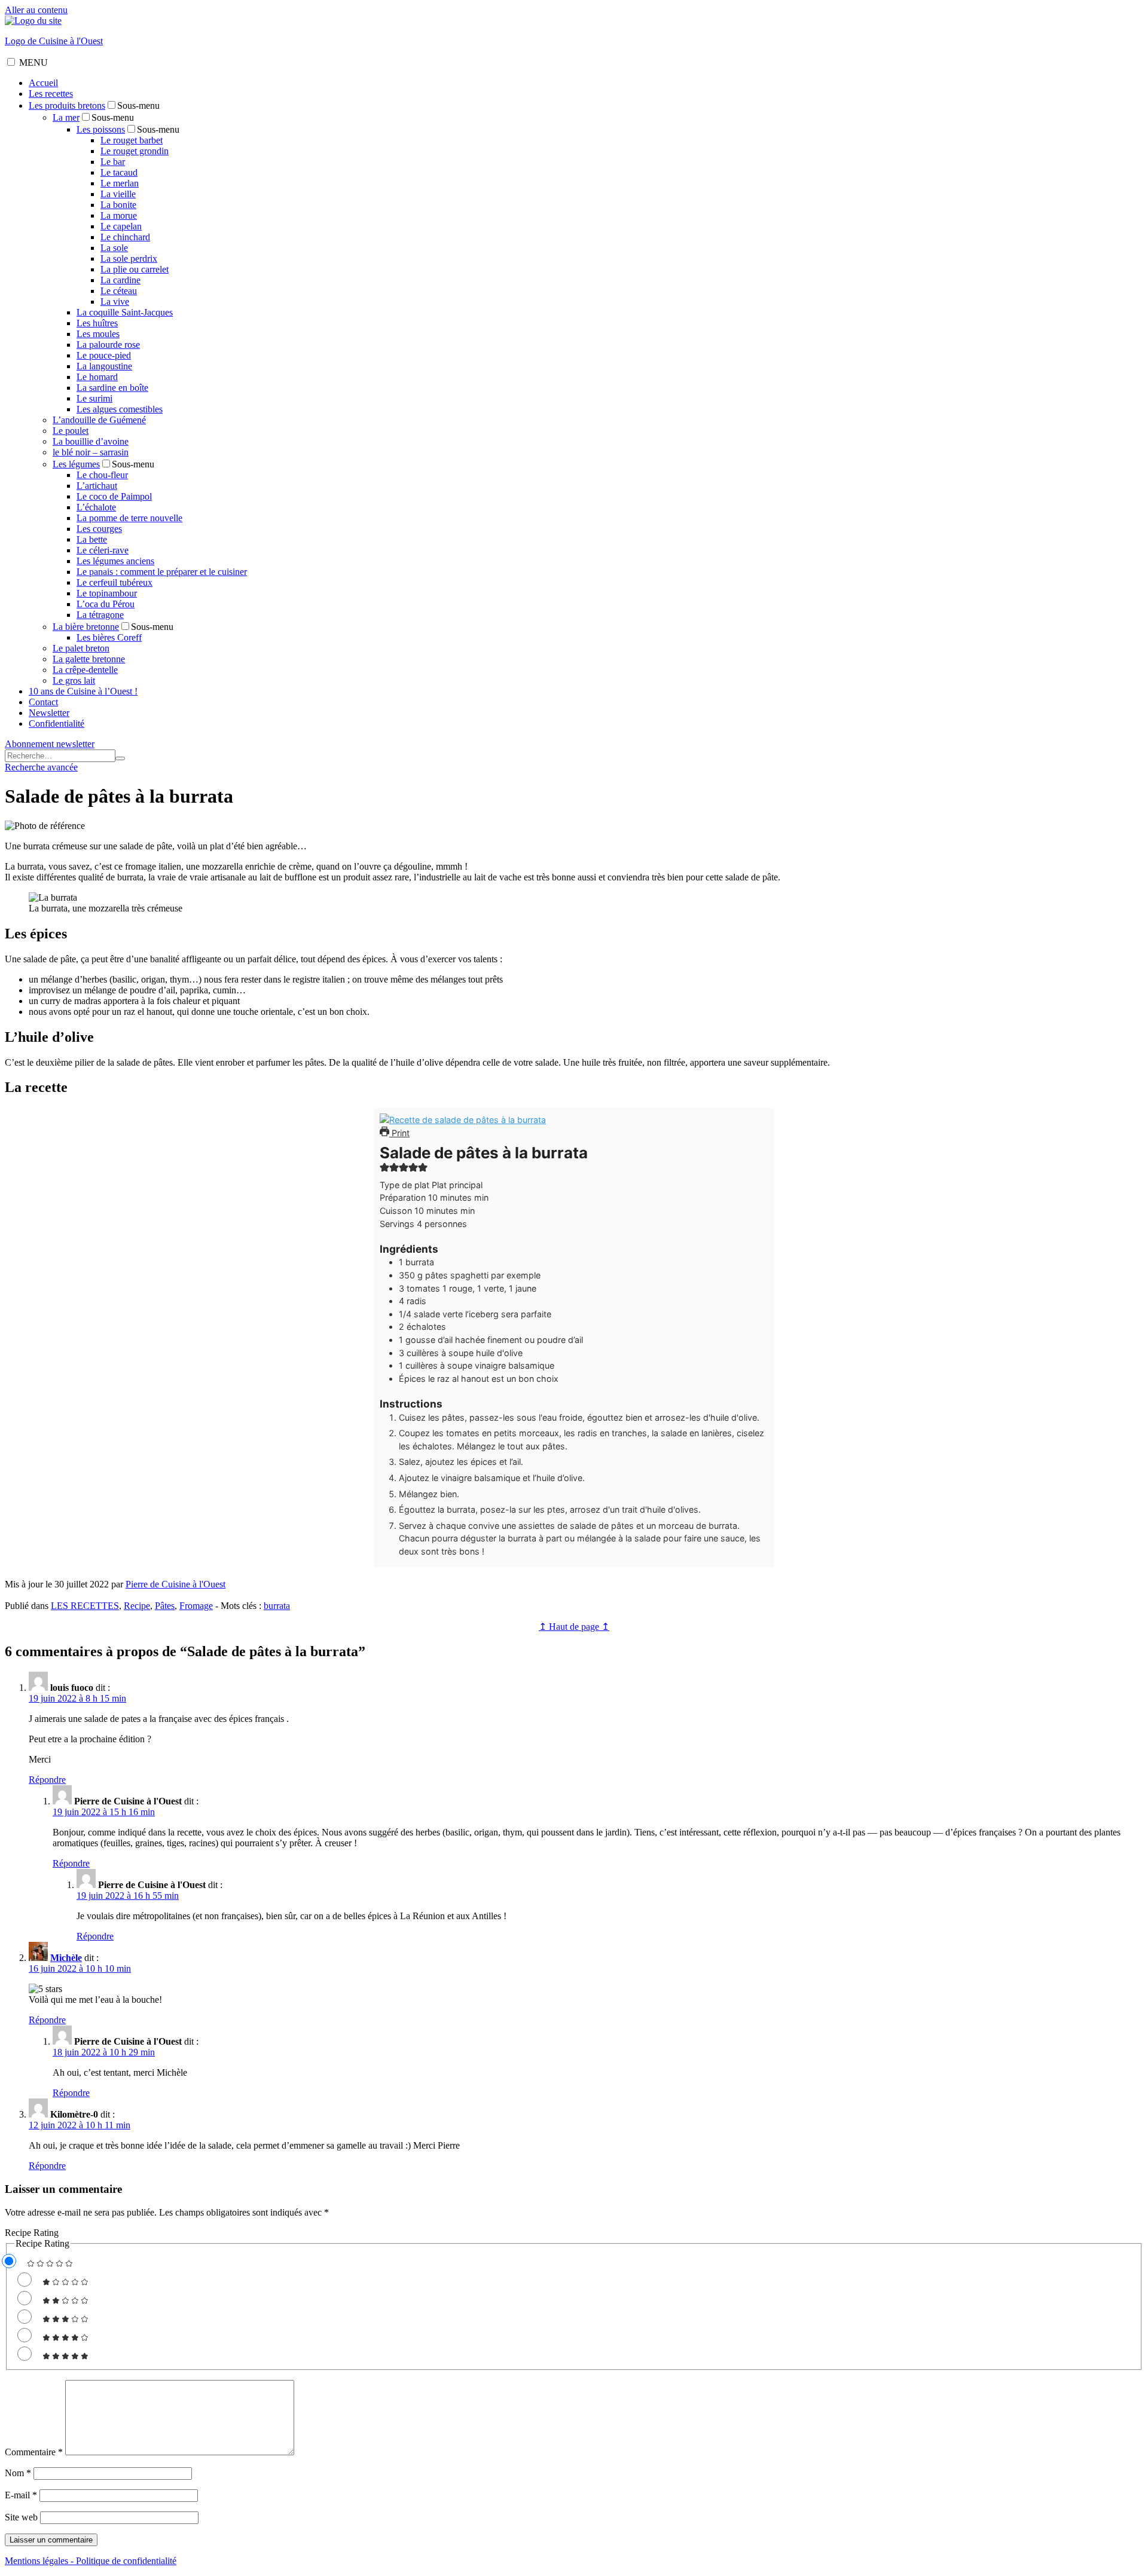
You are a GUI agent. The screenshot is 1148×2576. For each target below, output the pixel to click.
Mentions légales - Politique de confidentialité (91, 2561)
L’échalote (96, 507)
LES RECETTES (85, 1606)
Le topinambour (107, 593)
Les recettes (51, 94)
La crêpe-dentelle (85, 670)
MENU (33, 62)
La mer (66, 117)
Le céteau (119, 291)
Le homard (97, 377)
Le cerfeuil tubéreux (115, 582)
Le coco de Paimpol (114, 496)
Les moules (98, 334)
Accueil (43, 83)
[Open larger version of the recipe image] (463, 1120)
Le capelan (121, 226)
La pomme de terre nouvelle (129, 518)
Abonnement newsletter (50, 744)
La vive (115, 302)
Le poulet (71, 431)
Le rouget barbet (132, 140)
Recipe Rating (32, 2233)
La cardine (120, 280)
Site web (21, 2517)
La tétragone (100, 615)
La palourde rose (108, 345)
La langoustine (104, 366)
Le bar (113, 162)
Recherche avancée (41, 767)
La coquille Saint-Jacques (125, 312)
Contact (43, 702)
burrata (277, 1606)
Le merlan (120, 183)
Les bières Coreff (109, 637)
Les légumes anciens (115, 561)
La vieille (118, 194)
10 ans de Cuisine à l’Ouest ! (83, 691)
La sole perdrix (129, 258)
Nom (18, 2473)
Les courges (99, 529)
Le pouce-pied (104, 355)
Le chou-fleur (102, 475)
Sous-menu (138, 105)
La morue (119, 215)
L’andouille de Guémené (99, 420)
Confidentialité (57, 723)
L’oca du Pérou (106, 604)
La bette (92, 539)
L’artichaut (97, 486)
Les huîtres (97, 323)
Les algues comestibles (120, 409)
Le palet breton (81, 648)
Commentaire (34, 2452)
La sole (114, 248)
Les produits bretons (67, 105)
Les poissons (101, 129)
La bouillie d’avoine (91, 441)
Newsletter (49, 713)
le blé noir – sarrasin (91, 452)
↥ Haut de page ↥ (574, 1627)
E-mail (21, 2495)
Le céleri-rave (103, 550)
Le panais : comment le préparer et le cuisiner (162, 572)
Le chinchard (125, 237)
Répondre (47, 1780)
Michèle (66, 1958)
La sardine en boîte (112, 388)
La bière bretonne (86, 627)
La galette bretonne (89, 659)
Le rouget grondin (135, 151)
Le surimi (94, 398)
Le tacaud (119, 172)
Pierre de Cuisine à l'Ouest (175, 1584)
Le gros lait (74, 680)
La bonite (118, 205)
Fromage (196, 1606)
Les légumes (76, 464)
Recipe (137, 1606)
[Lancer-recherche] (120, 758)
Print (399, 1133)
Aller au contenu (36, 10)
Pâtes (165, 1606)
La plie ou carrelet (135, 269)
